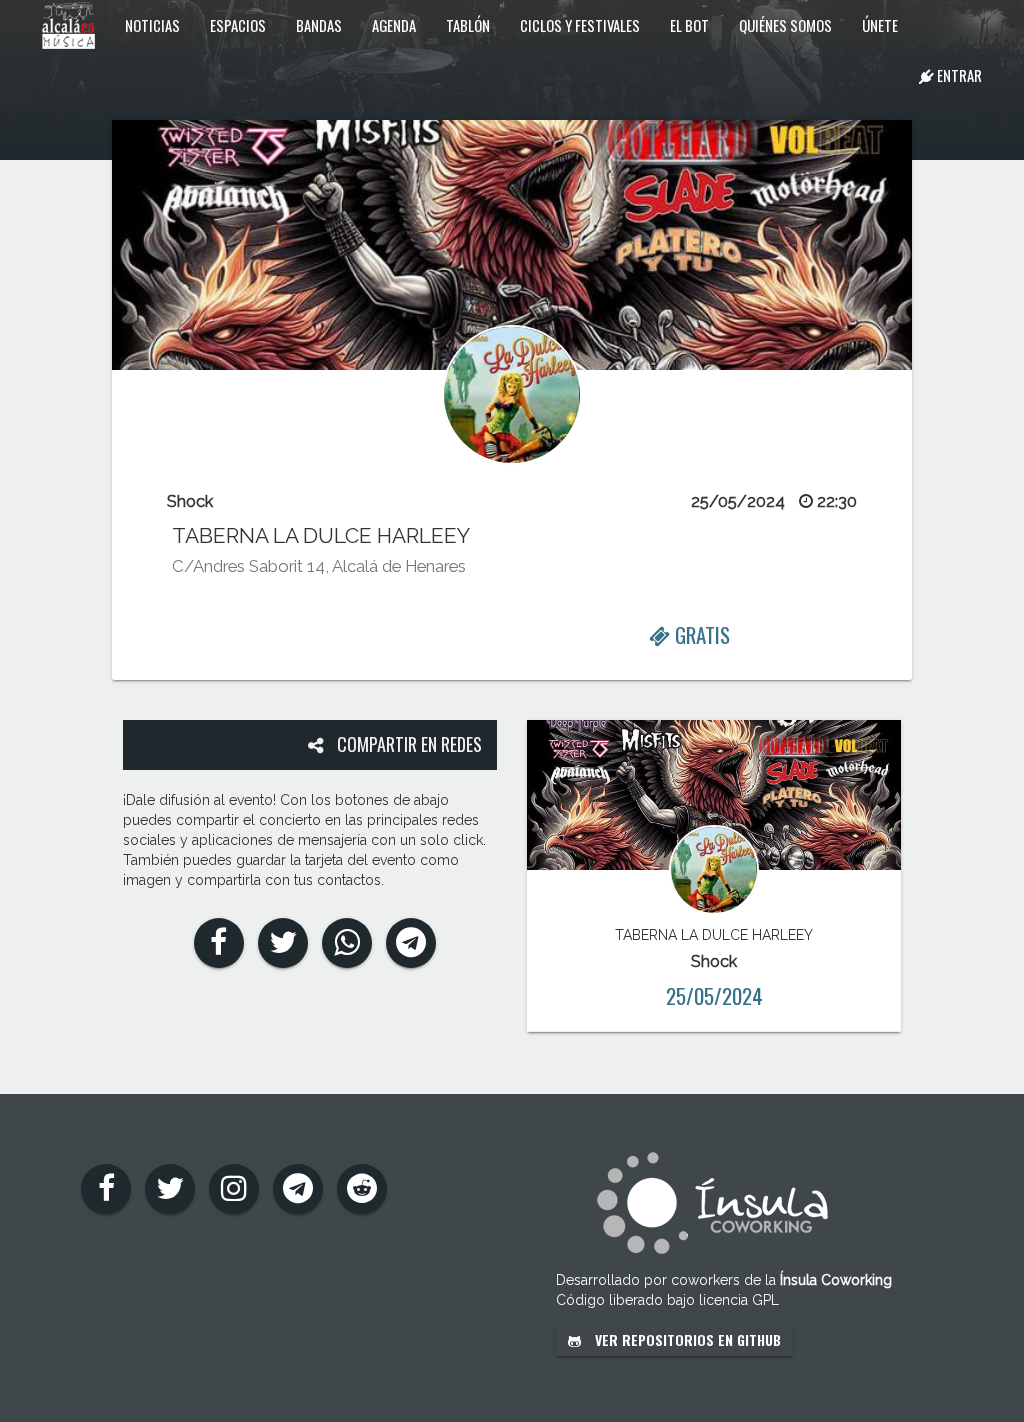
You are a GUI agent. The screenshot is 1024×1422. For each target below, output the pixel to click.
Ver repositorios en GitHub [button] (686, 1339)
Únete (880, 25)
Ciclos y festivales (580, 25)
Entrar (958, 75)
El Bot (689, 25)
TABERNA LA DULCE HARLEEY (321, 535)
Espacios (238, 25)
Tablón (468, 25)
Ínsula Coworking (836, 1280)
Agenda (394, 25)
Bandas (319, 25)
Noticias (152, 25)
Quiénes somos (785, 25)
